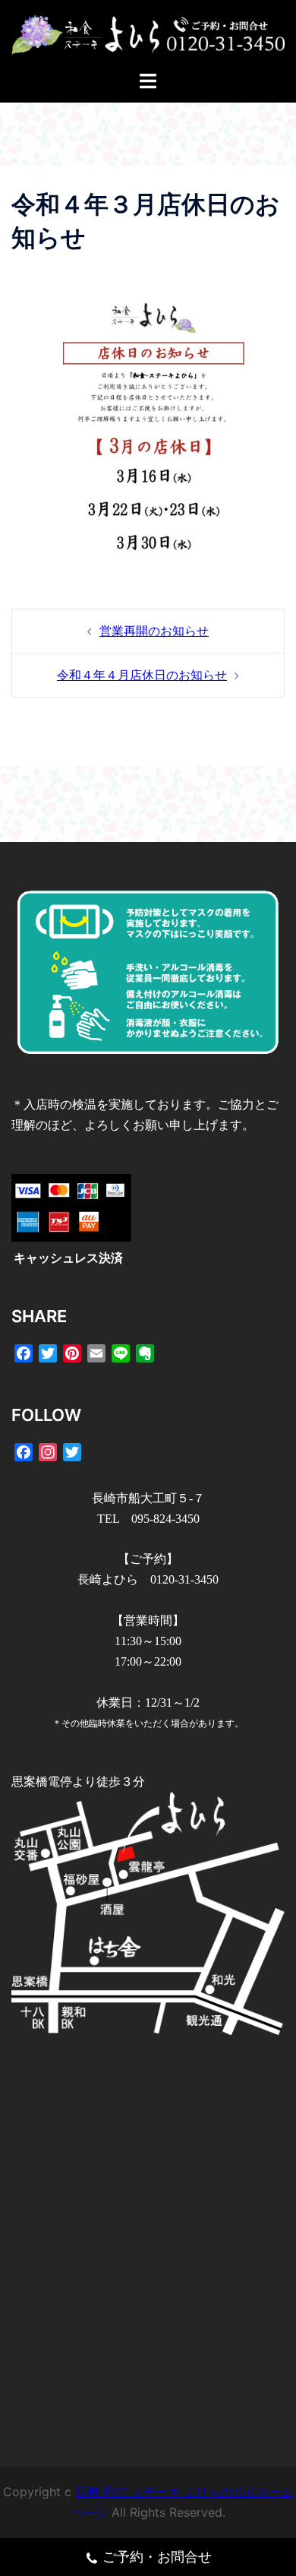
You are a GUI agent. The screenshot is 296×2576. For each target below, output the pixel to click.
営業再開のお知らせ (154, 631)
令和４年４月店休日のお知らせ (142, 675)
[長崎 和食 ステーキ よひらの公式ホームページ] (148, 33)
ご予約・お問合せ (157, 2557)
